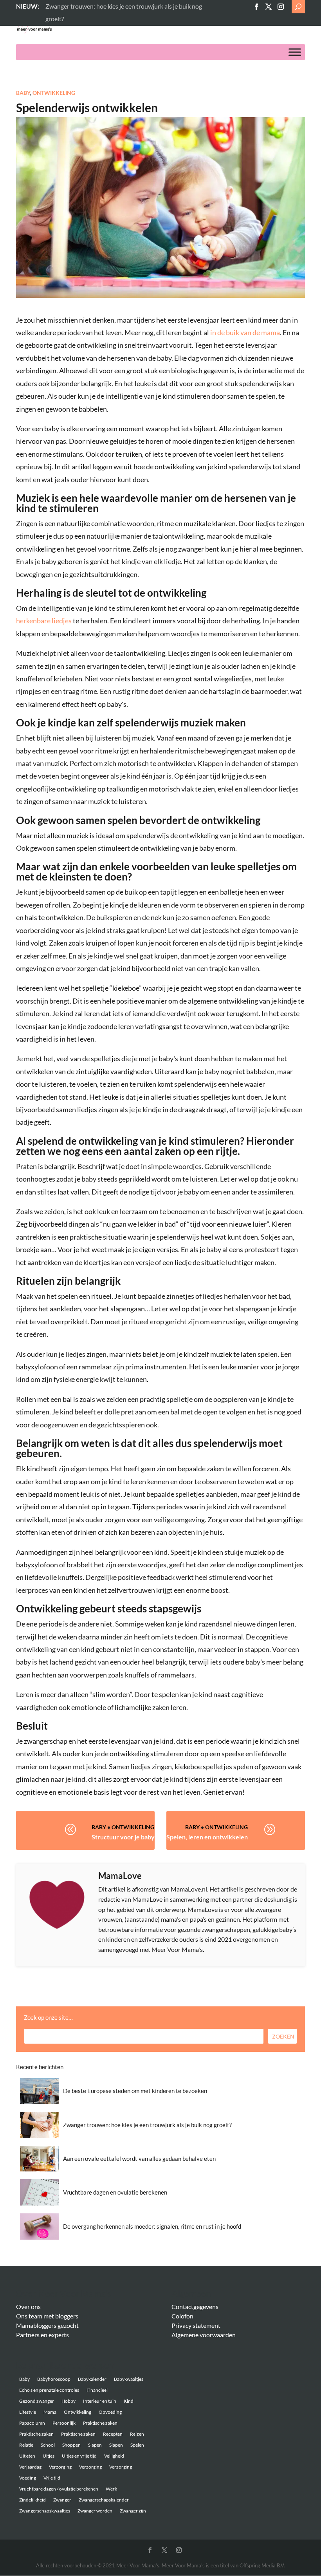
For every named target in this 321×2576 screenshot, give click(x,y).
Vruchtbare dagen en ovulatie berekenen (115, 2192)
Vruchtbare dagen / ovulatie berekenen (59, 2489)
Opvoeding (110, 2412)
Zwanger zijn (133, 2511)
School (48, 2445)
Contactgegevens (195, 2306)
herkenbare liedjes (44, 621)
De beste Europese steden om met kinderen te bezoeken (135, 2091)
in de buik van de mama (245, 332)
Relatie (26, 2445)
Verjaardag (30, 2467)
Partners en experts (42, 2335)
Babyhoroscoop (54, 2379)
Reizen (137, 2434)
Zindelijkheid (32, 2500)
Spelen (137, 2445)
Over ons (28, 2306)
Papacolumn (32, 2423)
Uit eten (27, 2456)
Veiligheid (114, 2456)
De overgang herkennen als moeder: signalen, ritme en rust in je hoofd (152, 2226)
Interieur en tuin (100, 2401)
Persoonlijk (64, 2423)
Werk (111, 2489)
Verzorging (60, 2467)
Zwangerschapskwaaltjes (45, 2511)
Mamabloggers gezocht (47, 2325)
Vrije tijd (52, 2478)
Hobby (69, 2401)
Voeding (28, 2478)
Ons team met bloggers (47, 2316)
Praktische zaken (100, 2423)
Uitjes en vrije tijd (79, 2456)
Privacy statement (196, 2325)
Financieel (97, 2390)
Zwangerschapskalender (104, 2500)
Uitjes (49, 2456)
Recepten (113, 2434)
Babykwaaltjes (129, 2379)
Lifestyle (28, 2412)
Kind (129, 2401)
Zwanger (62, 2500)
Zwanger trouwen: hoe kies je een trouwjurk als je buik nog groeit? (147, 2125)
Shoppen (71, 2445)
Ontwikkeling (54, 93)
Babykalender (92, 2379)
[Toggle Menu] (295, 52)
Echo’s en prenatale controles (49, 2390)
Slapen (95, 2445)
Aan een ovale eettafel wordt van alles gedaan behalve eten (139, 2158)
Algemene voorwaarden (204, 2335)
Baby (23, 93)
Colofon (182, 2316)
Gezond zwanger (37, 2401)
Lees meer (59, 6)
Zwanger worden (95, 2511)
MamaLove (120, 1876)
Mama (50, 2412)
